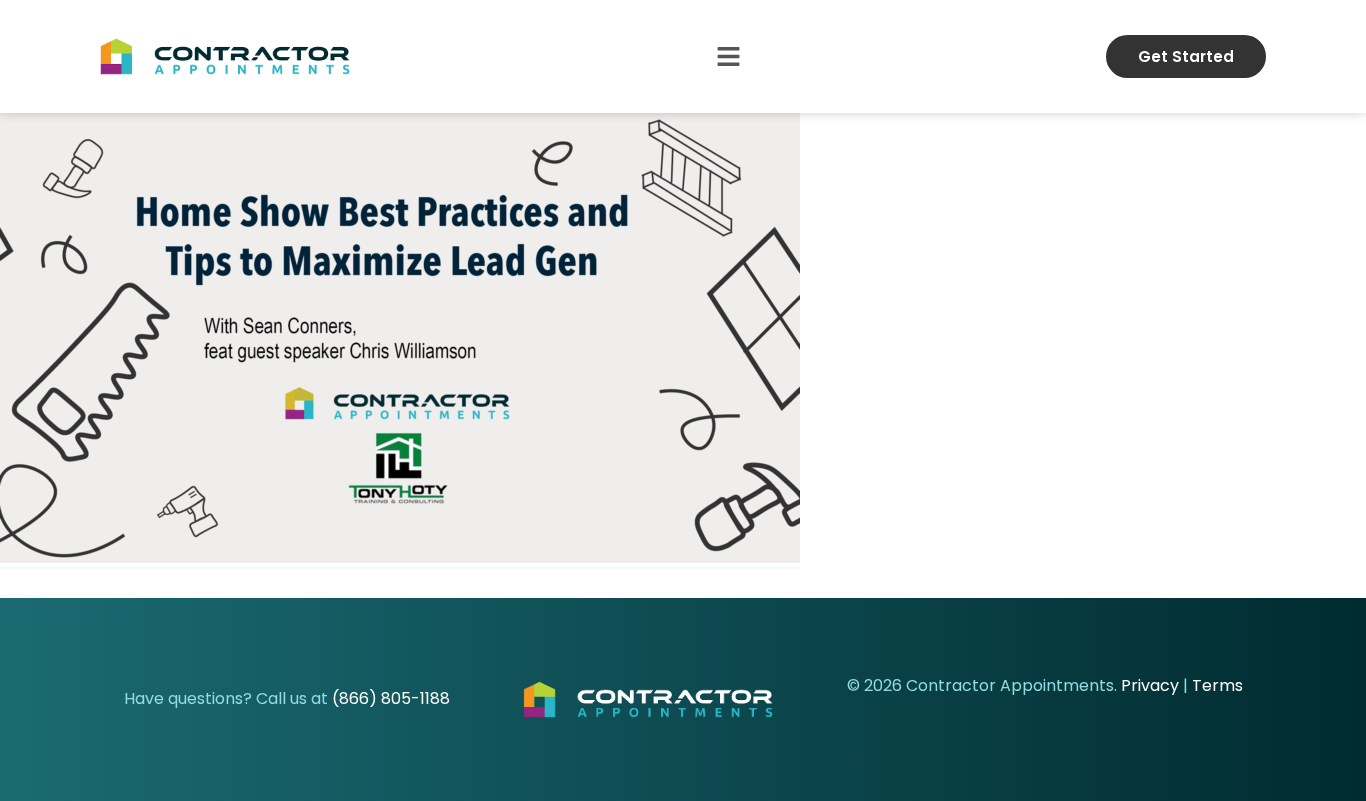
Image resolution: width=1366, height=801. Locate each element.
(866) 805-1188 (391, 698)
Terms (1217, 685)
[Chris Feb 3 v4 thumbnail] (400, 557)
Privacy (1150, 685)
